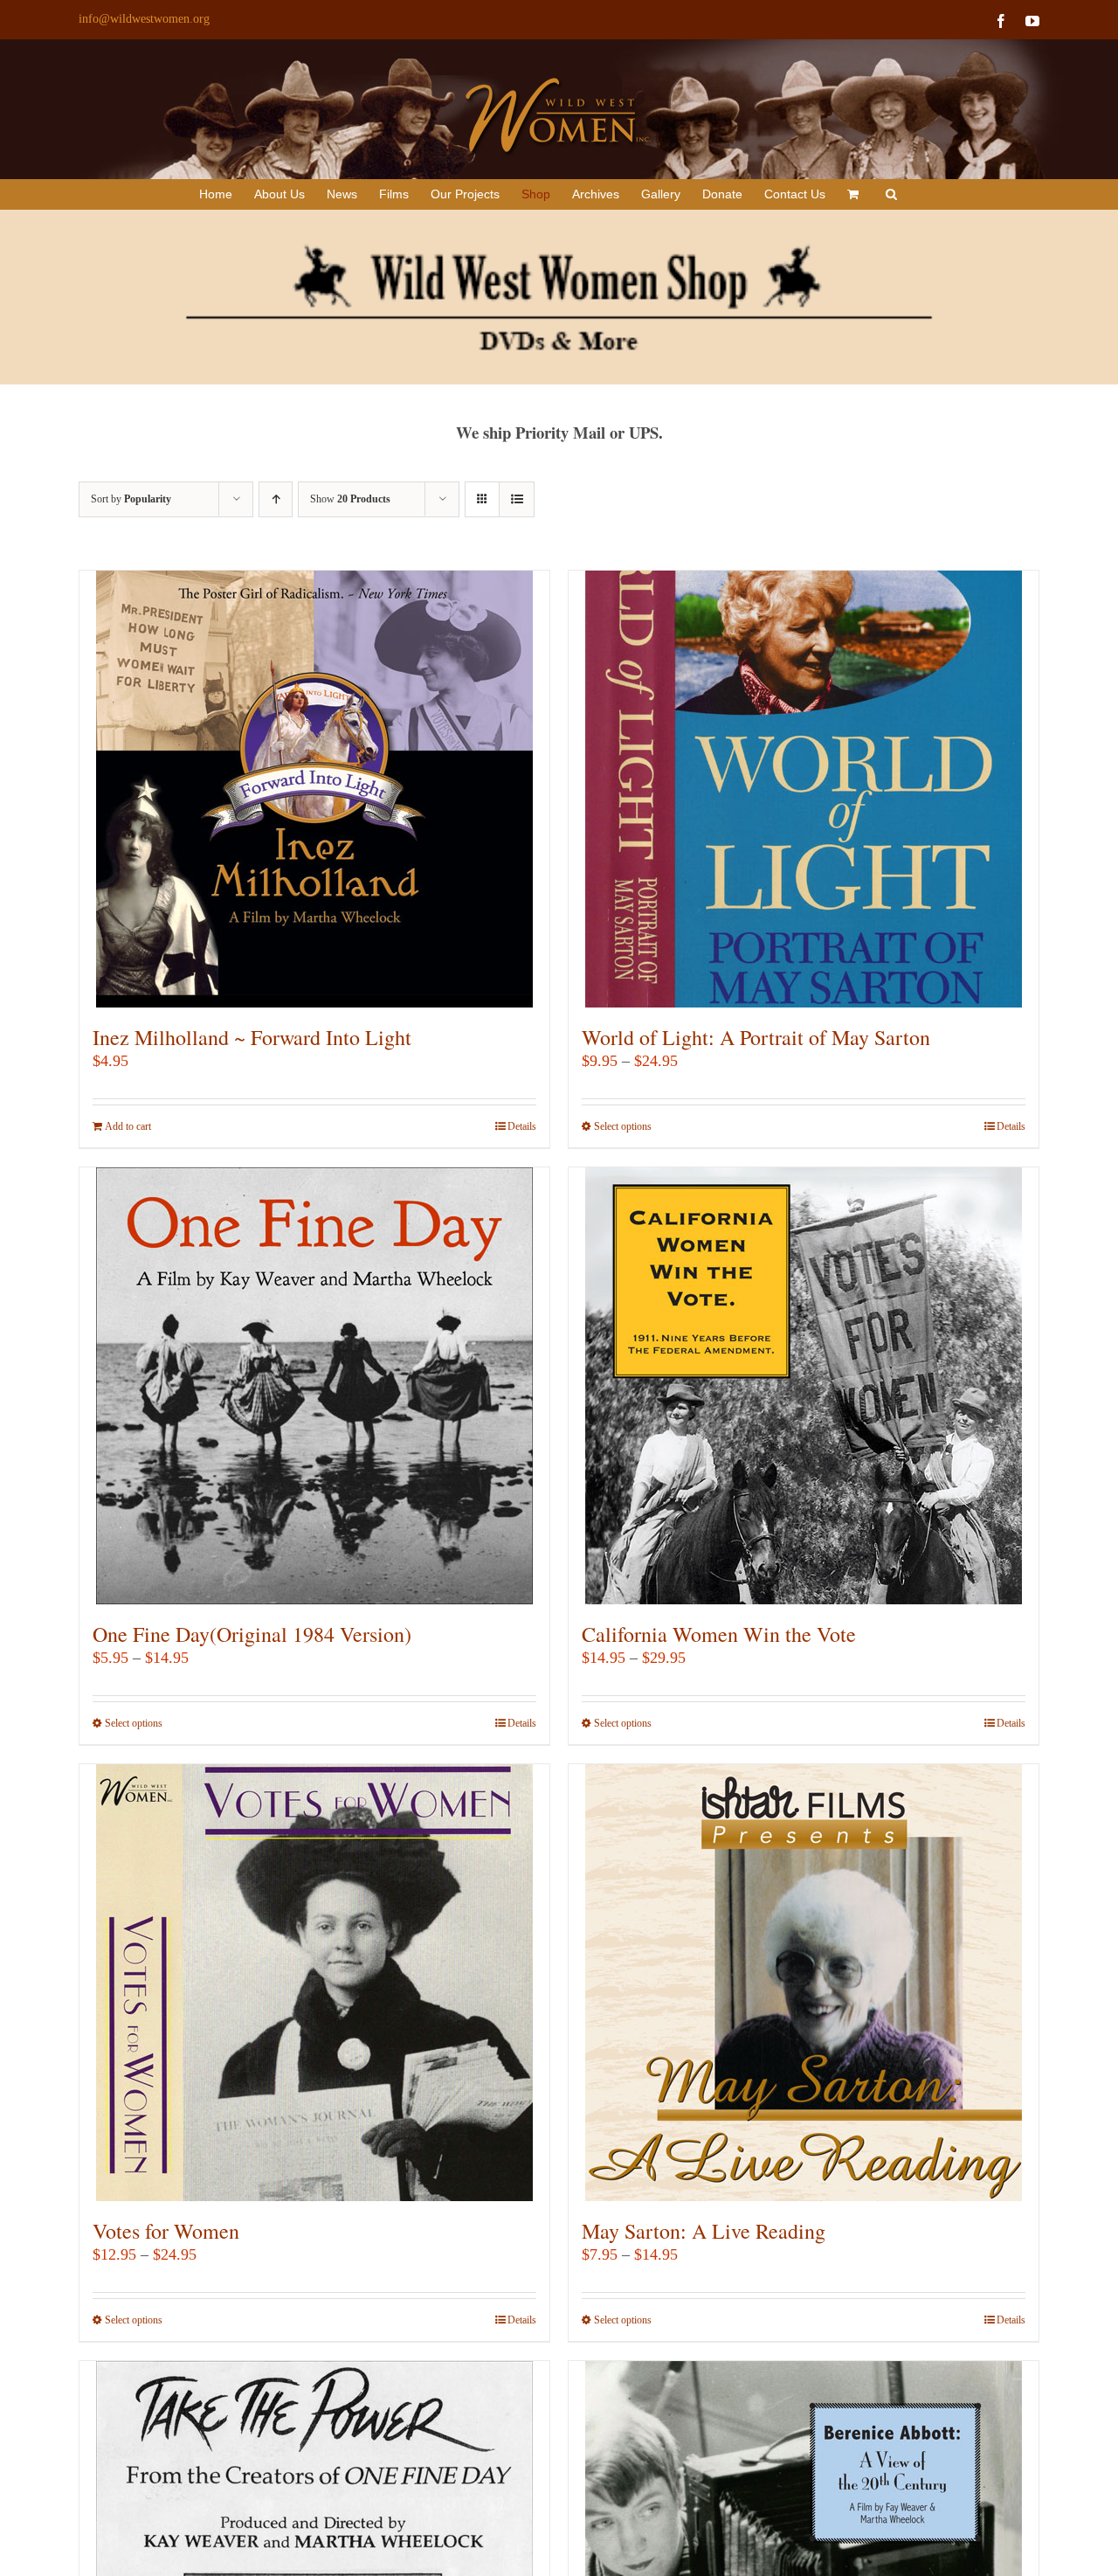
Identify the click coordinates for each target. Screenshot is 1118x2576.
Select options (623, 1126)
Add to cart (128, 1126)
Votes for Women (166, 2231)
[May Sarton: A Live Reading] (804, 1983)
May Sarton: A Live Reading (704, 2231)
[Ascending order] (276, 499)
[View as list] (517, 499)
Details (522, 1126)
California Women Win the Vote (719, 1634)
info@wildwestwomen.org (144, 19)
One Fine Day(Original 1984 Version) (252, 1634)
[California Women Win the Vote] (804, 1386)
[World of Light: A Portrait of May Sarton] (804, 789)
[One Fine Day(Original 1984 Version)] (314, 1386)
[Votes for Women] (314, 1983)
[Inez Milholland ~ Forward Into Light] (314, 789)
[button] (891, 194)
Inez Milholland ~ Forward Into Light (252, 1037)
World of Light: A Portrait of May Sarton (756, 1037)
